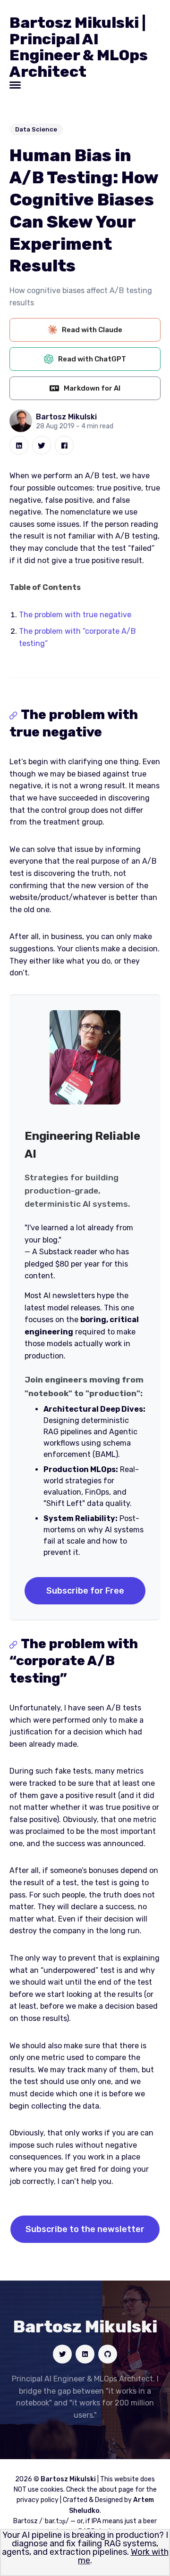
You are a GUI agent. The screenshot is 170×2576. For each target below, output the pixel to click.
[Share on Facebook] (64, 445)
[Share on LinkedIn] (19, 445)
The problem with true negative (75, 615)
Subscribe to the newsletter (85, 2229)
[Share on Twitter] (42, 445)
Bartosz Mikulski (66, 417)
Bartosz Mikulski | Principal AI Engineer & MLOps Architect (79, 47)
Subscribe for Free (85, 1591)
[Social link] (62, 2354)
